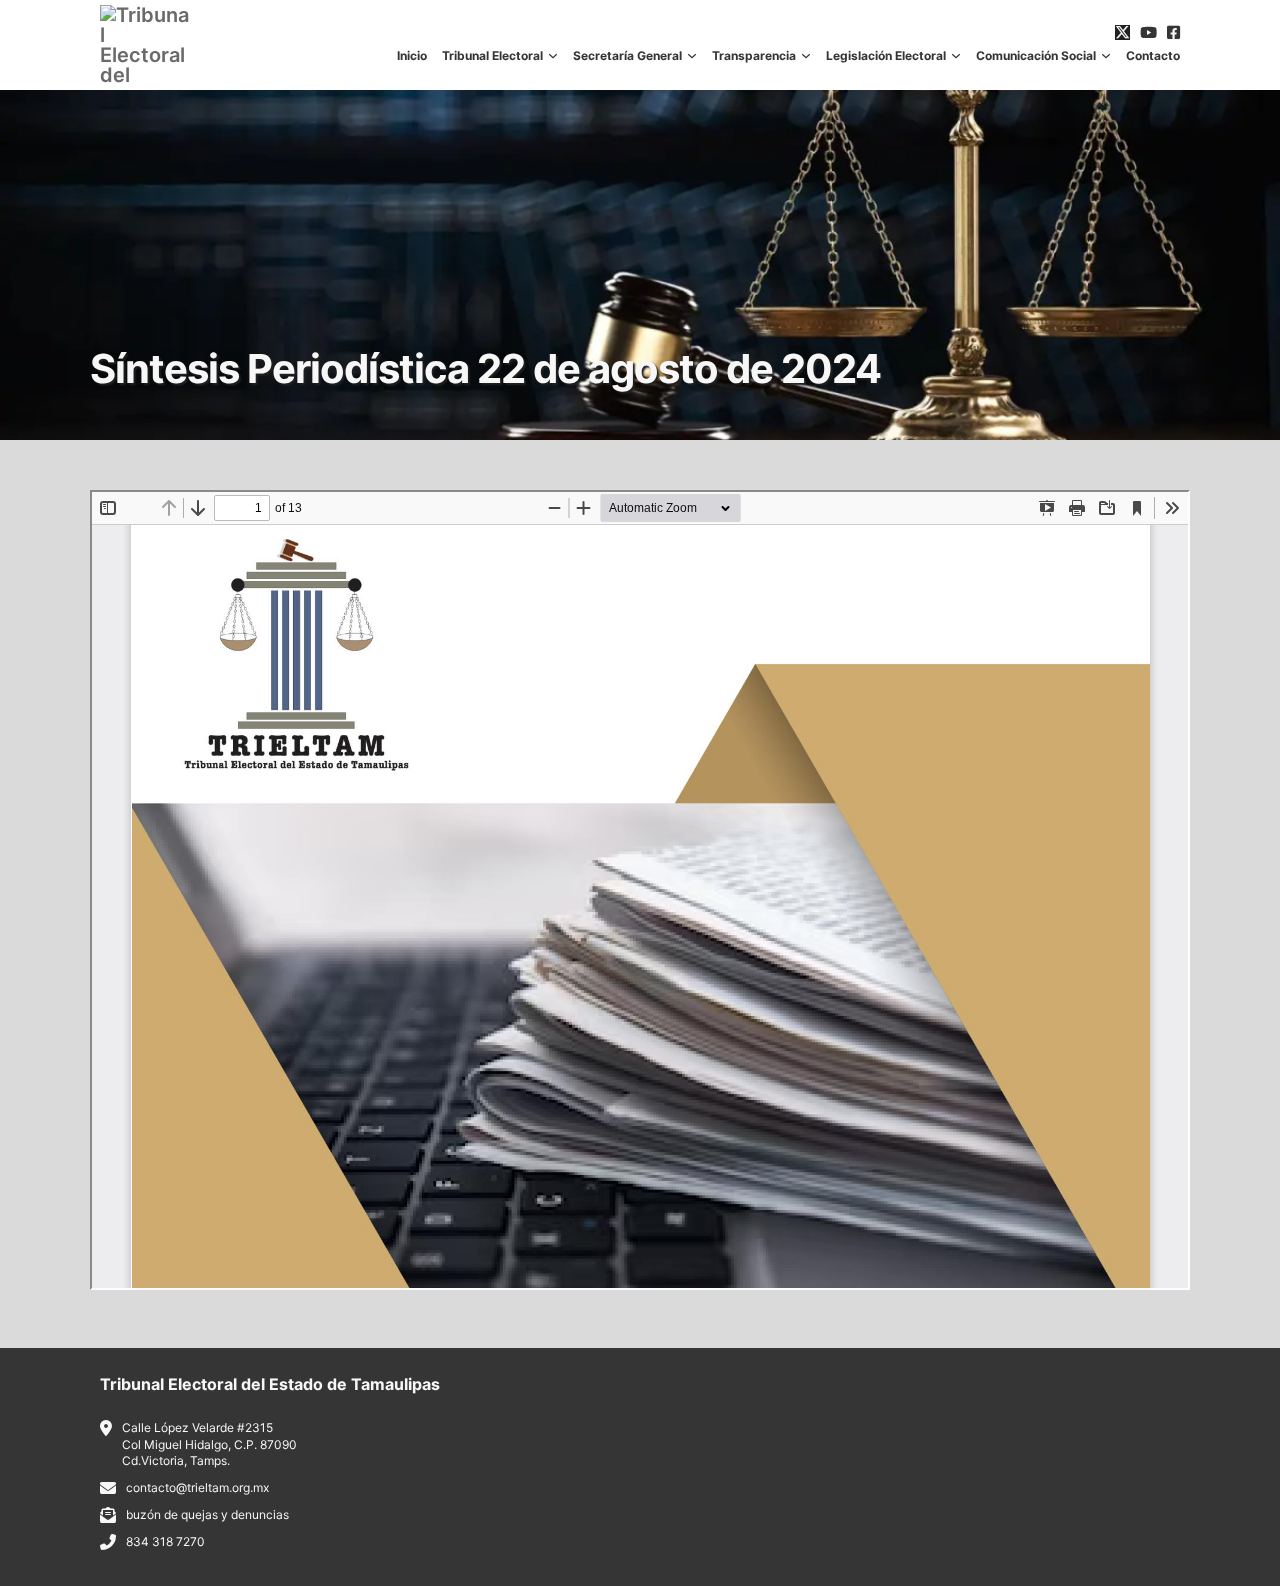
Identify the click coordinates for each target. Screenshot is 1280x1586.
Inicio (412, 56)
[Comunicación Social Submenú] (1106, 56)
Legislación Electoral (886, 56)
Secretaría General (627, 56)
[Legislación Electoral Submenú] (956, 56)
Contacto (1153, 56)
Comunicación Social (1036, 56)
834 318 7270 (165, 1541)
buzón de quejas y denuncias (207, 1514)
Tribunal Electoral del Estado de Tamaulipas (270, 1384)
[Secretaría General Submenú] (692, 56)
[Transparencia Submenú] (806, 56)
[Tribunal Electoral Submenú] (553, 56)
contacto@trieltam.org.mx (197, 1487)
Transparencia (754, 56)
